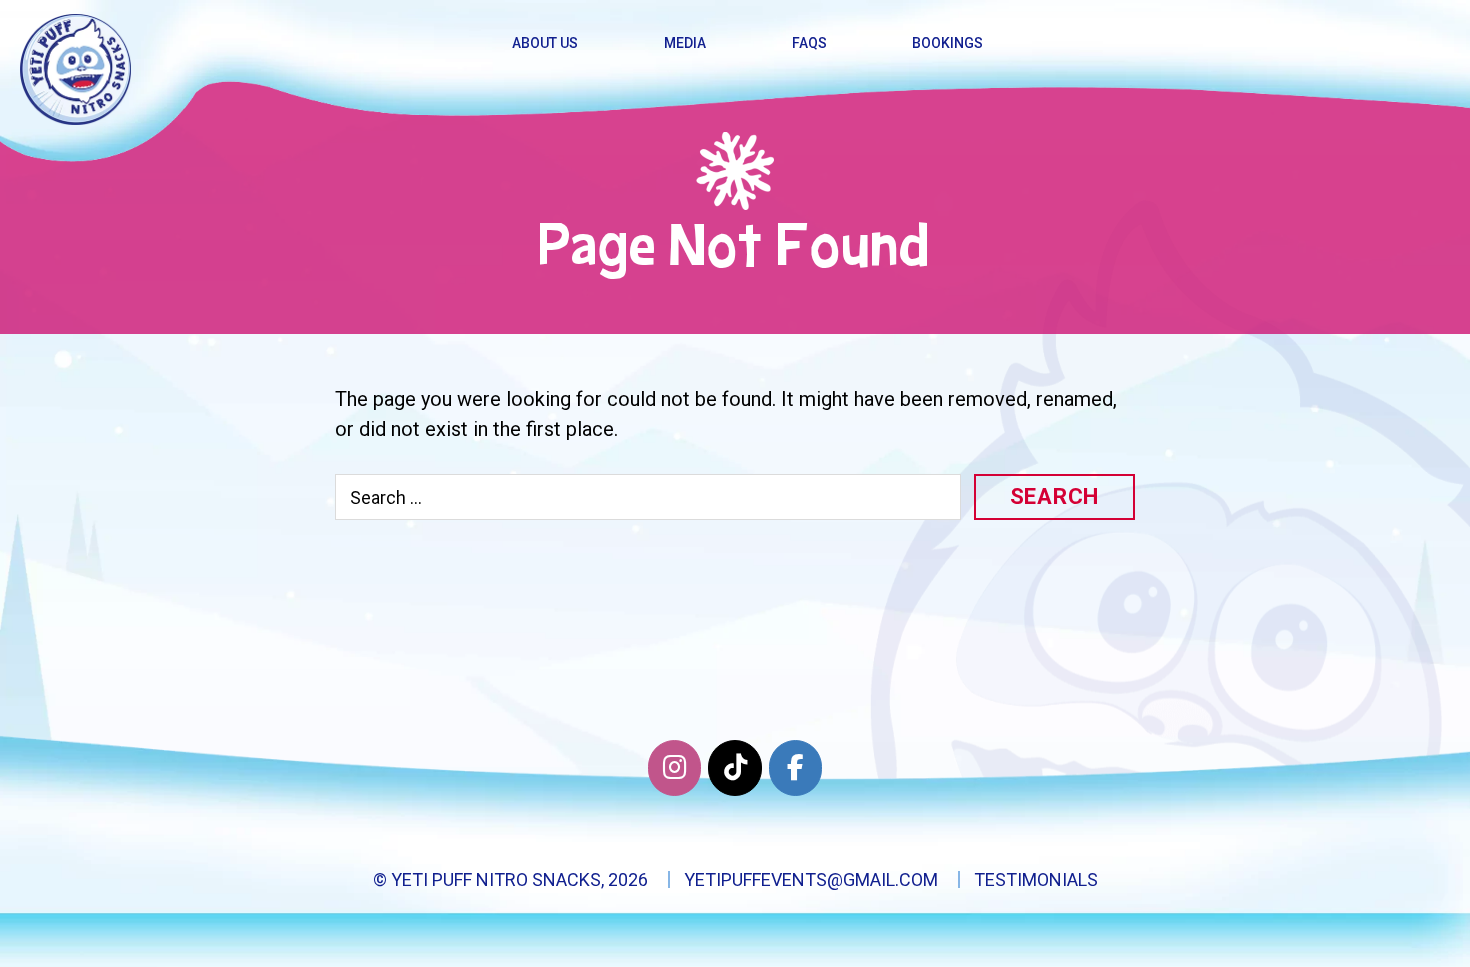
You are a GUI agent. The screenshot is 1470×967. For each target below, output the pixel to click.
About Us (545, 43)
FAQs (809, 43)
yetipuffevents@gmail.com (811, 879)
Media (685, 43)
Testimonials (1036, 879)
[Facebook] (795, 768)
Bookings (947, 43)
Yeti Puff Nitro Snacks (496, 879)
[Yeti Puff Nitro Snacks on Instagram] (674, 768)
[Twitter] (734, 768)
